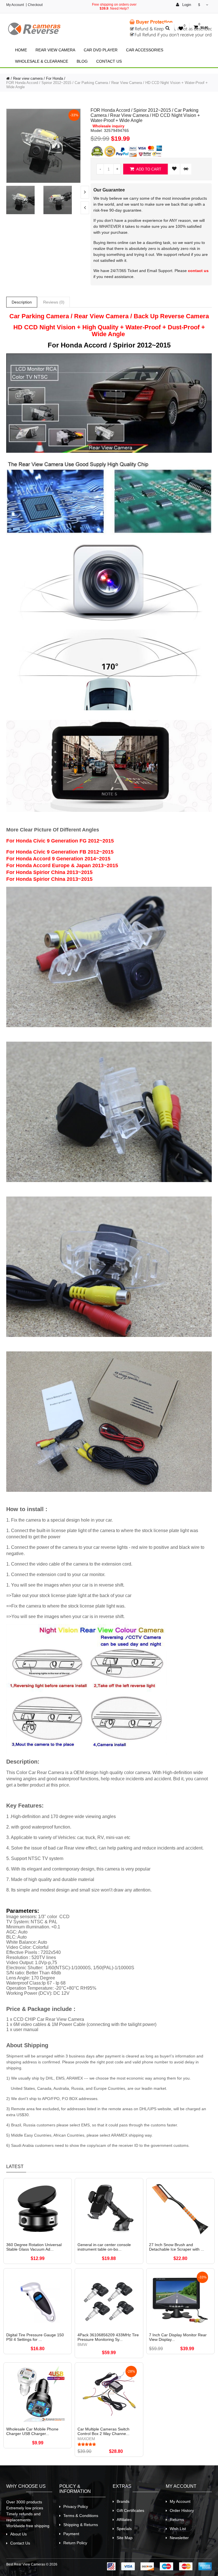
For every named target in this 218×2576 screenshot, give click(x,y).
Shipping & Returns (81, 2525)
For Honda (54, 78)
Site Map (125, 2538)
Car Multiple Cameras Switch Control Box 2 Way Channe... (103, 2431)
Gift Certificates (130, 2510)
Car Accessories (145, 50)
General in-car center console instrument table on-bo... (104, 2247)
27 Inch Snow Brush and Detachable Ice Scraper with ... (177, 2247)
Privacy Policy (76, 2507)
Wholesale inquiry (108, 126)
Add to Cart (148, 169)
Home (21, 50)
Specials (124, 2529)
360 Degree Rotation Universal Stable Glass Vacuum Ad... (34, 2247)
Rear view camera (55, 50)
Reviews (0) (54, 302)
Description (22, 302)
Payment (71, 2534)
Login (186, 5)
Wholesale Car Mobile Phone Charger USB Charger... (32, 2431)
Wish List (178, 2529)
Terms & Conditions (81, 2516)
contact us (198, 271)
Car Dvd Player (101, 50)
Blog (82, 61)
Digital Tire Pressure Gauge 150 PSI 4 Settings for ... (35, 2337)
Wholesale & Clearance (42, 61)
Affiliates (124, 2520)
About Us (18, 2534)
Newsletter (179, 2538)
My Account (15, 5)
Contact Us (109, 61)
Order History (182, 2510)
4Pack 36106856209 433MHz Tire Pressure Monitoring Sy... (108, 2337)
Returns (177, 2520)
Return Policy (75, 2543)
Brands (123, 2501)
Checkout (35, 5)
